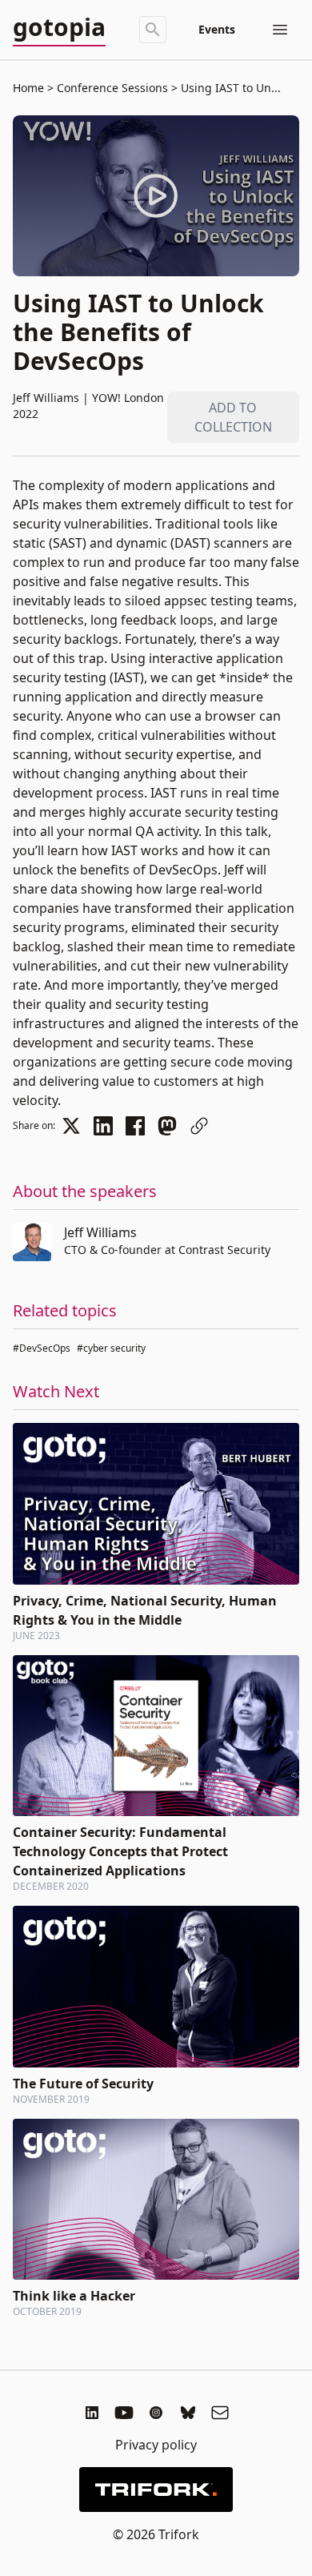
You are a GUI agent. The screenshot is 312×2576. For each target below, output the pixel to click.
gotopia (59, 28)
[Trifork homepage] (156, 2490)
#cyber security (111, 1348)
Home (28, 88)
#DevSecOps (42, 1348)
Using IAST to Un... (229, 88)
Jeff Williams (100, 1232)
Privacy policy (156, 2445)
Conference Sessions (112, 88)
